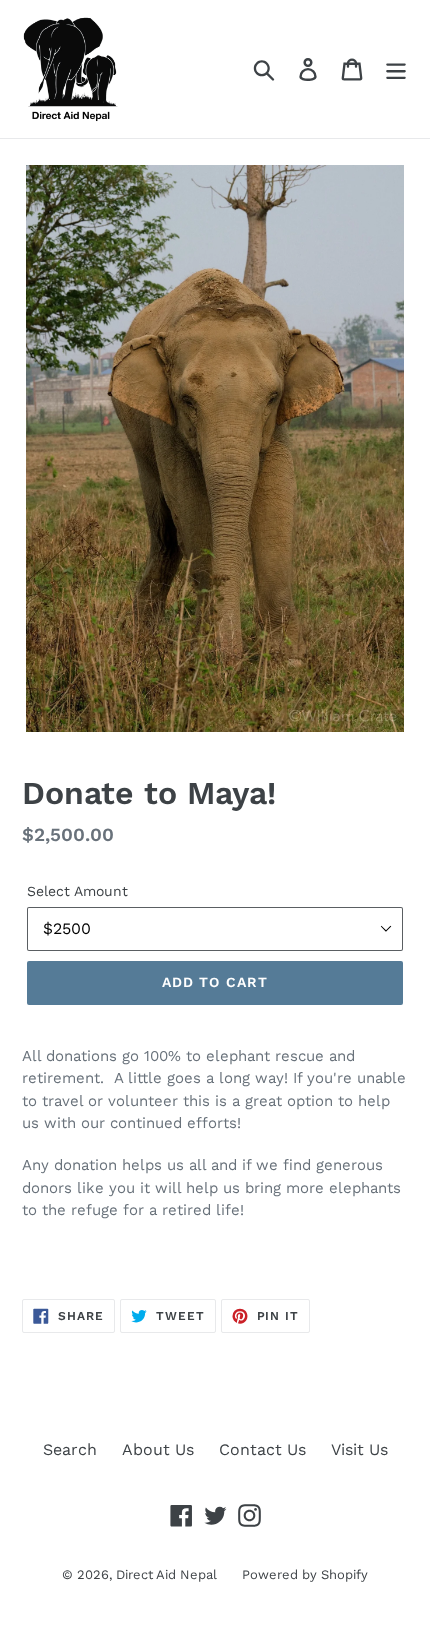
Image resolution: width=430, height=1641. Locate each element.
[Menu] (396, 69)
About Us (158, 1449)
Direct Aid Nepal (166, 1574)
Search (70, 1449)
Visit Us (359, 1449)
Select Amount (77, 891)
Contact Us (262, 1449)
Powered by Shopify (305, 1574)
